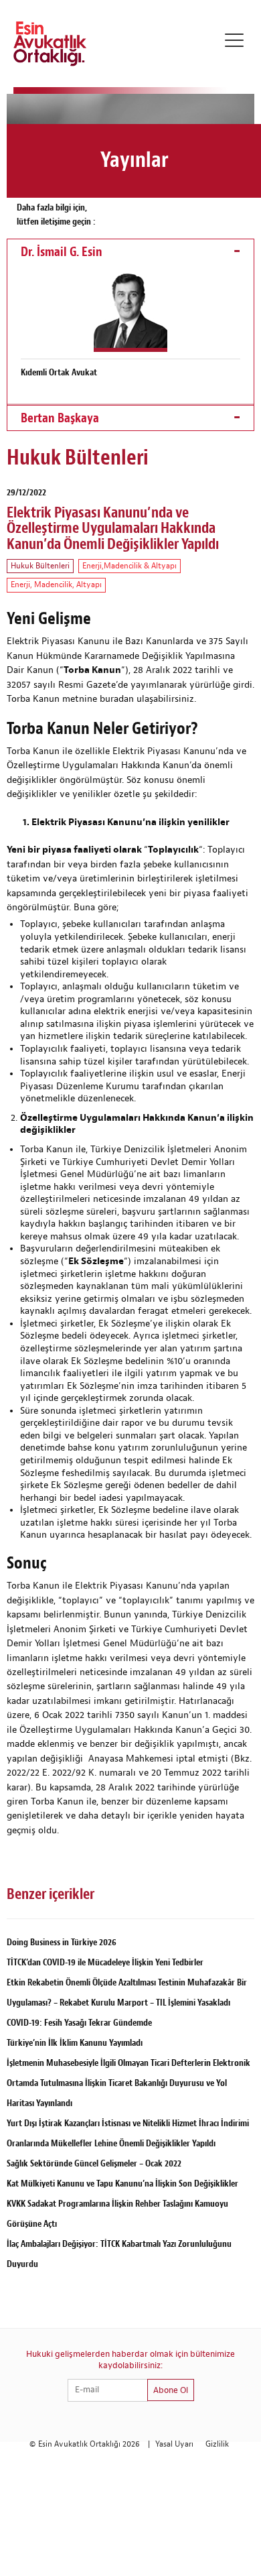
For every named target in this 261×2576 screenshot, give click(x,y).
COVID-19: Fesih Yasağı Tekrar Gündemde (79, 2023)
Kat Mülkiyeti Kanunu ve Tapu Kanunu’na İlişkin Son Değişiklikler (122, 2184)
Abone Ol (171, 2390)
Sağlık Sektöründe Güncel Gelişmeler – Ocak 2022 (94, 2163)
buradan (117, 699)
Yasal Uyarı (174, 2444)
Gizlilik (217, 2444)
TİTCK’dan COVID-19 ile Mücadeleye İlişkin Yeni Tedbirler (105, 1962)
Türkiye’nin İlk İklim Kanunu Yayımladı (75, 2043)
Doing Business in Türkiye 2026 (62, 1942)
